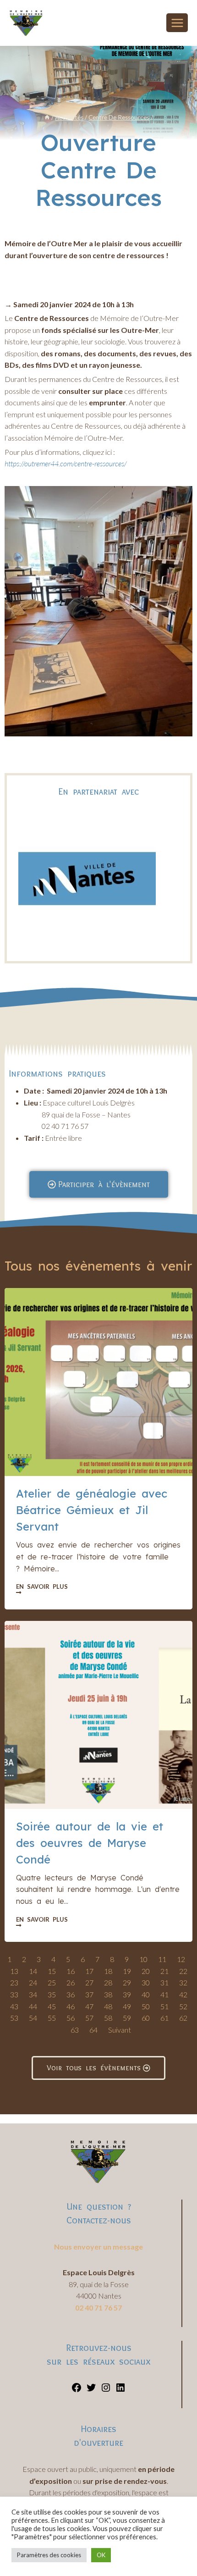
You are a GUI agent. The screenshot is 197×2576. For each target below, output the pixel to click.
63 (75, 2030)
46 (71, 2006)
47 (89, 2006)
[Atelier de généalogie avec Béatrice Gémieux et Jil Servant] (98, 1382)
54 (33, 2018)
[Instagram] (106, 2390)
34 (33, 1994)
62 (183, 2018)
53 (14, 2018)
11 (162, 1959)
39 (127, 1994)
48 (108, 2006)
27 (89, 1982)
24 (33, 1982)
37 (89, 1994)
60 (146, 2018)
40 (146, 1994)
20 (146, 1971)
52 (183, 2006)
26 (71, 1982)
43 (14, 2006)
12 (181, 1959)
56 (71, 2018)
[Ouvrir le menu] (177, 23)
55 (52, 2018)
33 (14, 1994)
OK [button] (101, 2555)
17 (89, 1971)
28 (108, 1982)
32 (183, 1982)
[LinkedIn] (120, 2390)
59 (127, 2018)
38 (108, 1994)
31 (164, 1982)
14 (33, 1971)
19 (127, 1971)
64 (93, 2030)
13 (14, 1971)
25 (52, 1982)
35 (52, 1994)
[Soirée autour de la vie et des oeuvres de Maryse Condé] (98, 1715)
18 (108, 1971)
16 (71, 1971)
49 (127, 2006)
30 (146, 1982)
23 (14, 1982)
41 (164, 1994)
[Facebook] (77, 2390)
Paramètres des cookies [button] (49, 2555)
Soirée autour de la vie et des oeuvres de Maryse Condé (90, 1843)
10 (143, 1959)
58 (108, 2018)
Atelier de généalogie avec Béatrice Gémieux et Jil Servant (92, 1510)
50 (146, 2006)
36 (71, 1994)
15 (52, 1971)
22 (183, 1971)
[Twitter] (91, 2390)
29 (127, 1982)
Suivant (120, 2030)
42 (183, 1994)
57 (89, 2018)
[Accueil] (47, 117)
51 (164, 2006)
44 (33, 2006)
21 (164, 1971)
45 (52, 2006)
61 (164, 2018)
